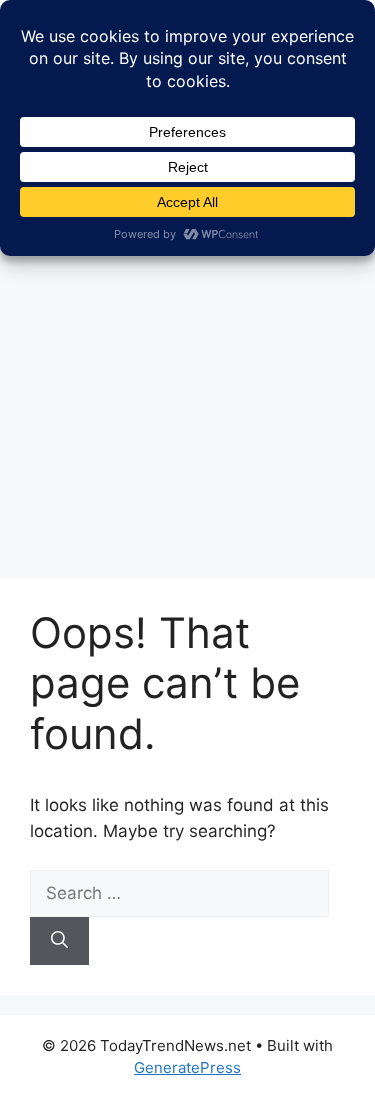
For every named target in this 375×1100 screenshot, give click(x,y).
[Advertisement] (187, 360)
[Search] (59, 941)
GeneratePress (187, 1067)
